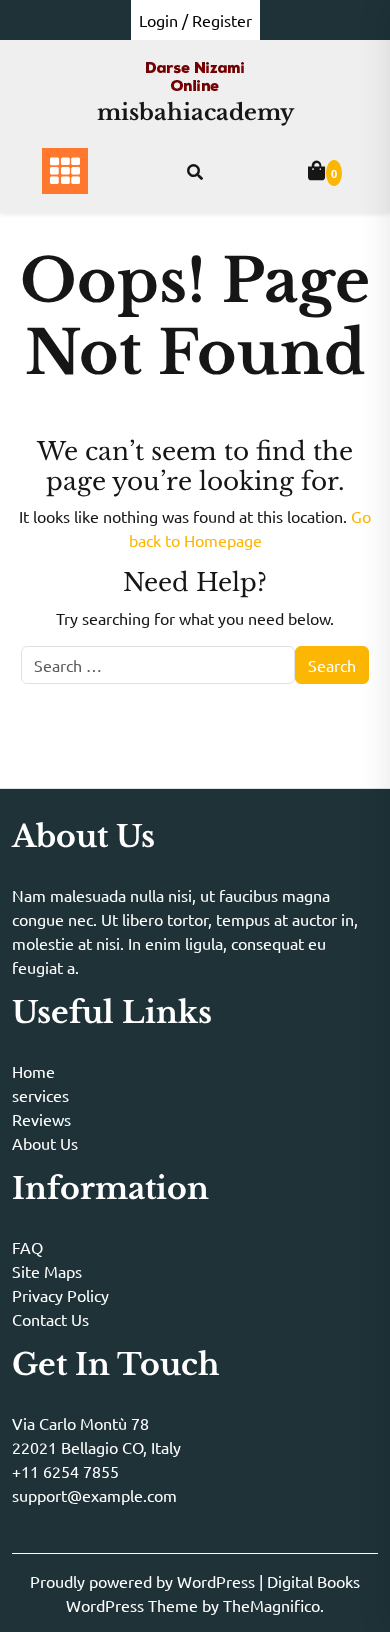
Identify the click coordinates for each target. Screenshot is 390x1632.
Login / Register (195, 20)
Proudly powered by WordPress (144, 1581)
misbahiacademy (195, 112)
